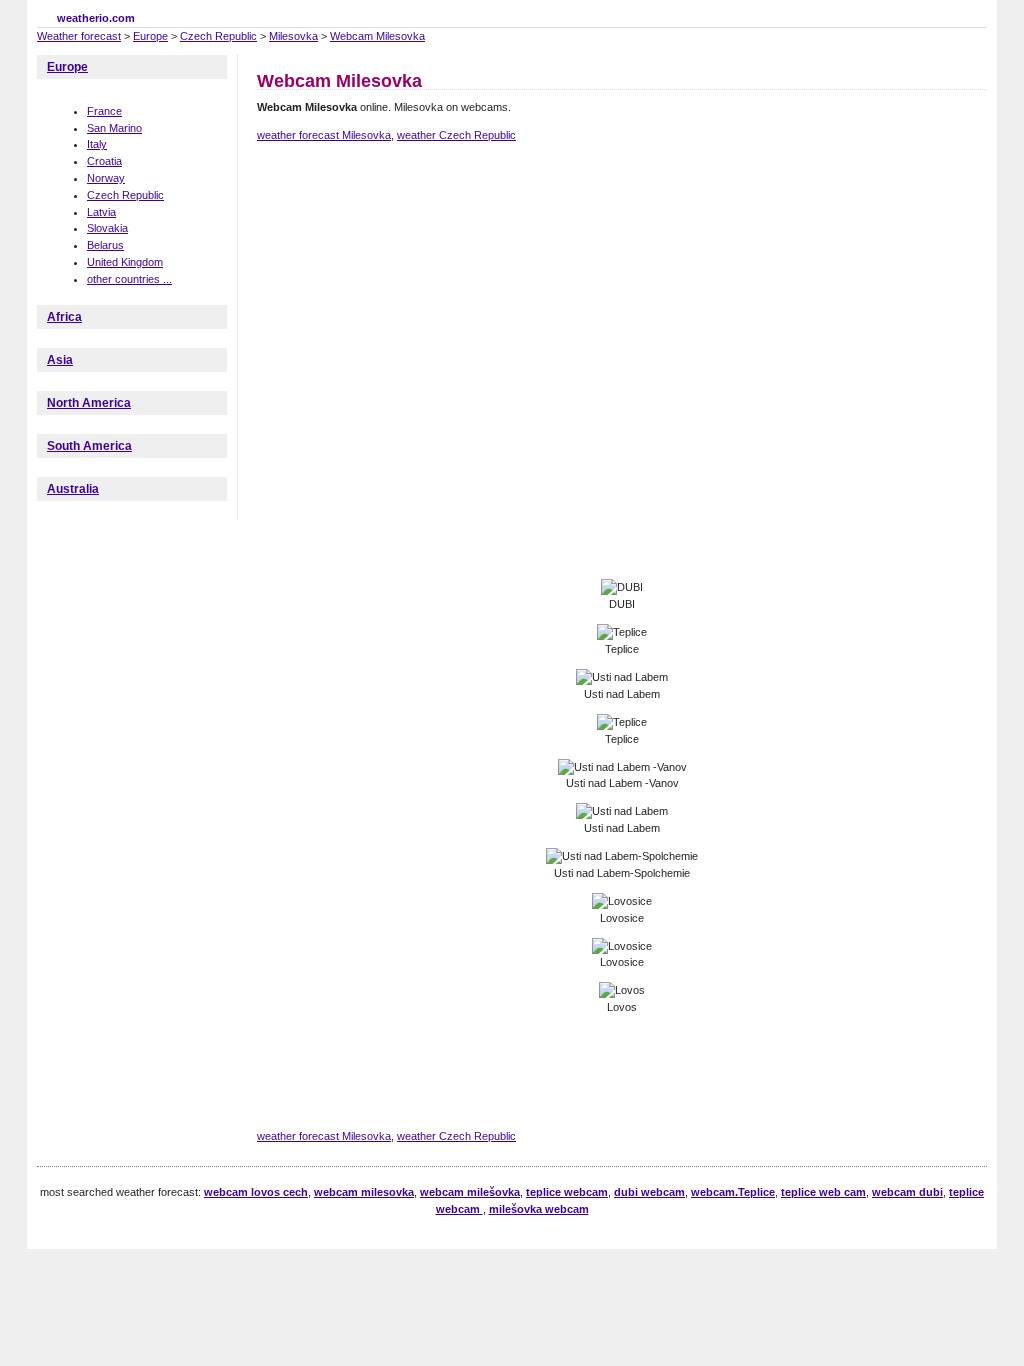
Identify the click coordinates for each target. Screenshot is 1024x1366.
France (104, 111)
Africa (64, 317)
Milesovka (293, 36)
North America (89, 403)
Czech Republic (218, 36)
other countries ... (129, 279)
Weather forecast (79, 36)
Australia (73, 489)
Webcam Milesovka (377, 36)
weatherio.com (96, 18)
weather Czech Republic (456, 135)
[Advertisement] (621, 228)
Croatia (104, 161)
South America (89, 446)
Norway (106, 178)
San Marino (114, 128)
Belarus (105, 245)
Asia (60, 360)
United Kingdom (125, 262)
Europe (150, 36)
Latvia (101, 212)
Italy (97, 144)
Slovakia (107, 228)
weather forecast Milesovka (324, 135)
